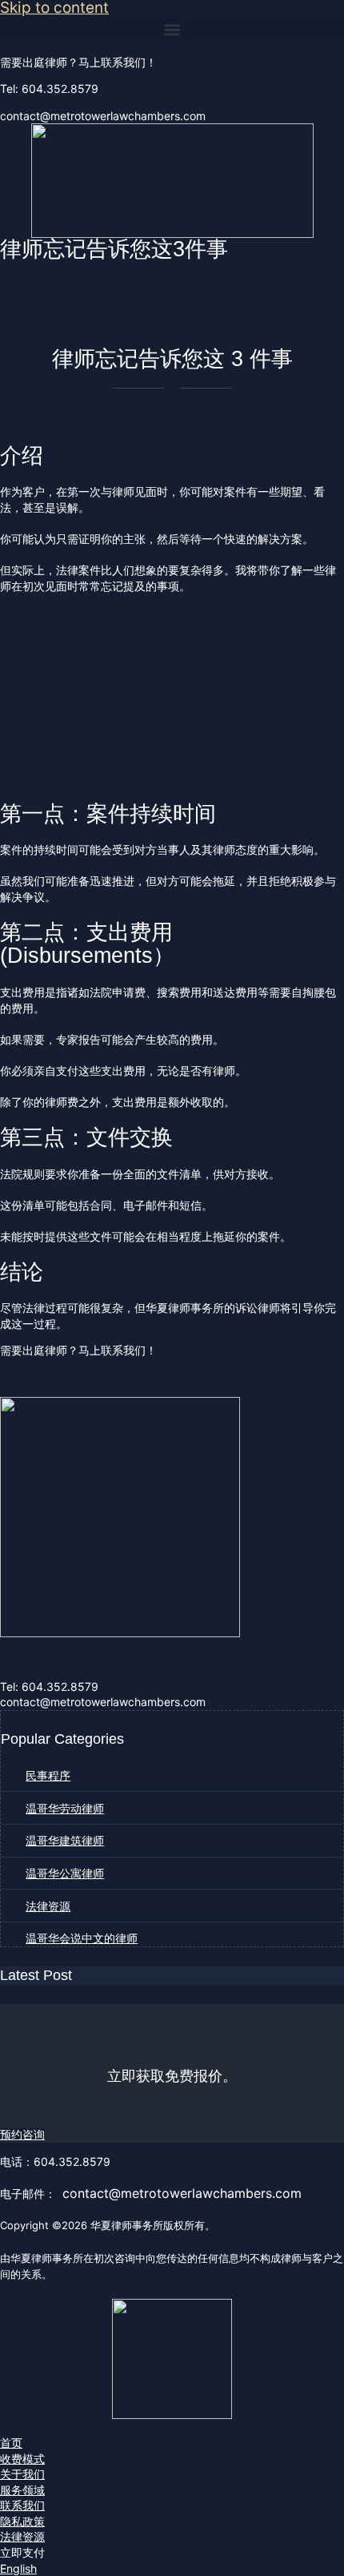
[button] (172, 30)
